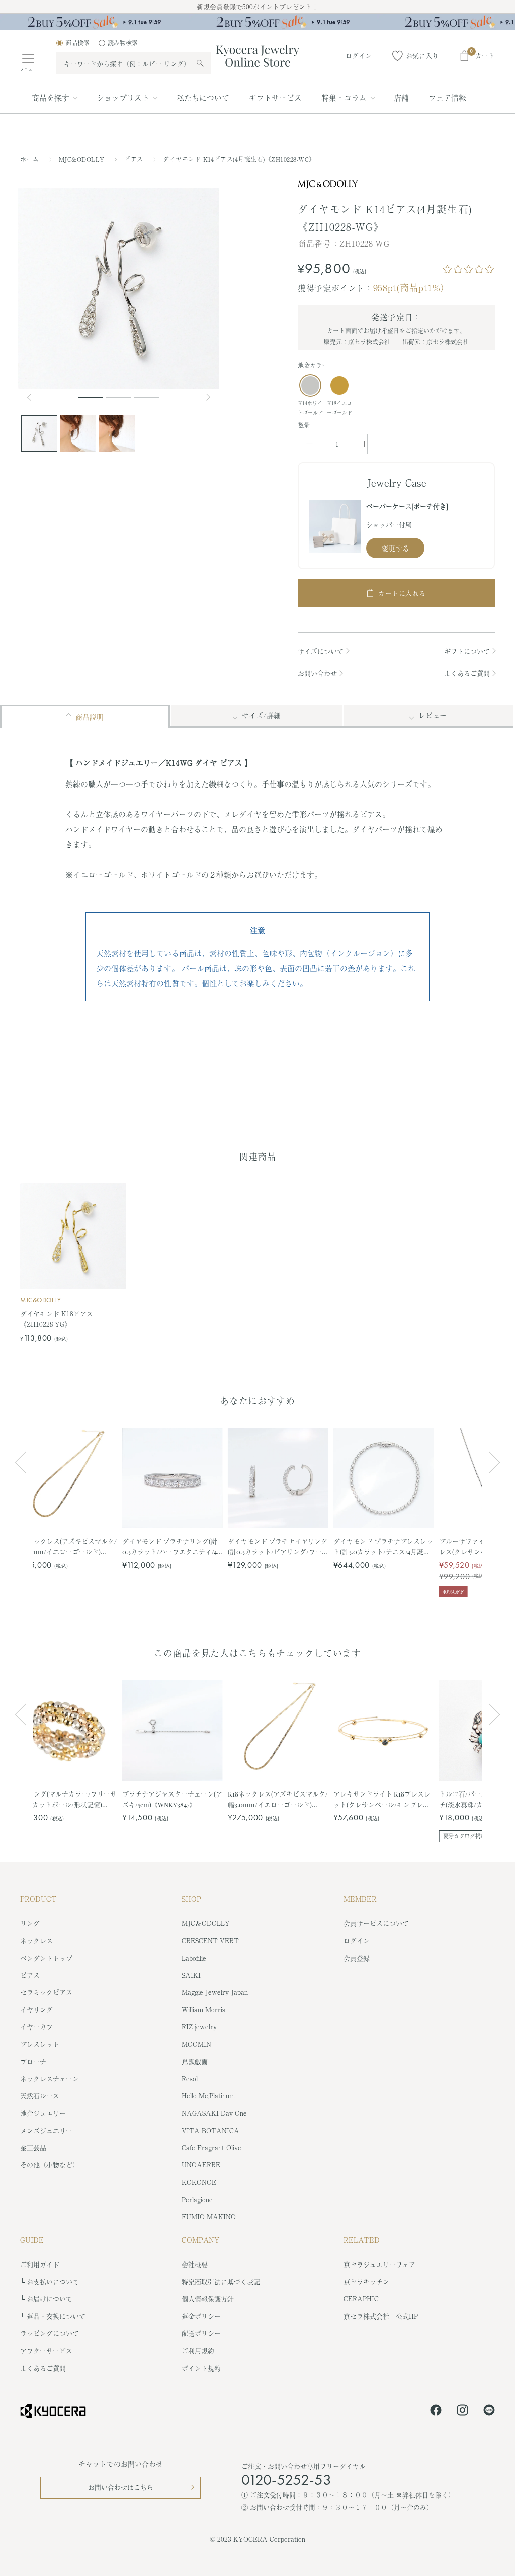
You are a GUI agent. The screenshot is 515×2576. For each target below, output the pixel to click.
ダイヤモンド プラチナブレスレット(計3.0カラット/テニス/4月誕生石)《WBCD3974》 (383, 1547)
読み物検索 (123, 43)
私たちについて (203, 97)
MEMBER (360, 1899)
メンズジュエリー (46, 2130)
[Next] (209, 397)
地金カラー (313, 365)
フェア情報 (447, 97)
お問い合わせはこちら (121, 2487)
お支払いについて (53, 2281)
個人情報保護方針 (208, 2298)
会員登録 (357, 1958)
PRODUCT (38, 1899)
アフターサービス (46, 2350)
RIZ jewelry (199, 2027)
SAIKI (191, 1975)
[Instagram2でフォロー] (462, 2412)
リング (30, 1923)
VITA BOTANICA (210, 2130)
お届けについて (50, 2298)
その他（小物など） (50, 2165)
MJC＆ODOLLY (206, 1923)
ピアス (135, 159)
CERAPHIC (361, 2298)
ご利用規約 (198, 2350)
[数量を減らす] (310, 444)
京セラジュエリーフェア (379, 2264)
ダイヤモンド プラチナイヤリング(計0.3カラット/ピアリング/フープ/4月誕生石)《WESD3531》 (278, 1547)
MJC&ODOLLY (83, 159)
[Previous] (33, 397)
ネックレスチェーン (50, 2079)
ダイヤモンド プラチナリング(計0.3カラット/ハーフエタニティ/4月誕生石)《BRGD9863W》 (170, 1547)
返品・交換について (56, 2316)
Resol (190, 2079)
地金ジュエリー (43, 2113)
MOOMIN (196, 2044)
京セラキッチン (366, 2281)
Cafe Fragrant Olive (211, 2148)
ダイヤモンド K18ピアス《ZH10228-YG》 (57, 1319)
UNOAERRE (201, 2165)
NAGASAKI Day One (214, 2113)
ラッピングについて (50, 2333)
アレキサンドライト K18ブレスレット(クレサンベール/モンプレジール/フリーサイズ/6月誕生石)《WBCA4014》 (382, 1799)
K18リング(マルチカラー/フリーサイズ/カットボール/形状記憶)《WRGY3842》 (67, 1799)
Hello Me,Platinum (208, 2096)
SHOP (191, 1899)
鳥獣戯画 (195, 2061)
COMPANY (201, 2240)
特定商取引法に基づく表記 (221, 2281)
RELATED (362, 2240)
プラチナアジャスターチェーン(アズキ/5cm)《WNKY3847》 (172, 1799)
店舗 (401, 97)
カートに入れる (402, 593)
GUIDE (32, 2240)
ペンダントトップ (46, 1958)
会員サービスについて (376, 1923)
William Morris (203, 2010)
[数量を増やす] (364, 444)
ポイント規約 (201, 2368)
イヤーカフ (36, 2027)
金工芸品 (33, 2148)
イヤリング (36, 2010)
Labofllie (194, 1958)
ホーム (29, 159)
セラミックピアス (46, 1992)
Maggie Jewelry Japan (215, 1992)
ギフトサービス (275, 97)
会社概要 (195, 2264)
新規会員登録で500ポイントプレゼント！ (257, 6)
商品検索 (77, 43)
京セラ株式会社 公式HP (381, 2316)
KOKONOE (199, 2182)
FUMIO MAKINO (209, 2216)
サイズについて (321, 651)
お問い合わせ (317, 673)
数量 (304, 425)
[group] (257, 22)
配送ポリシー (201, 2333)
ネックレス (36, 1941)
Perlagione (197, 2199)
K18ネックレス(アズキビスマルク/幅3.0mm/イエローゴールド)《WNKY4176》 (67, 1547)
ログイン (357, 1941)
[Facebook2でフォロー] (436, 2412)
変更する (395, 548)
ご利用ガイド (40, 2264)
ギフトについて (467, 651)
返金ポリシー (201, 2316)
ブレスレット (40, 2044)
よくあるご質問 (467, 673)
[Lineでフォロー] (489, 2412)
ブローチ (33, 2061)
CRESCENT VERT (210, 1941)
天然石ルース (40, 2096)
